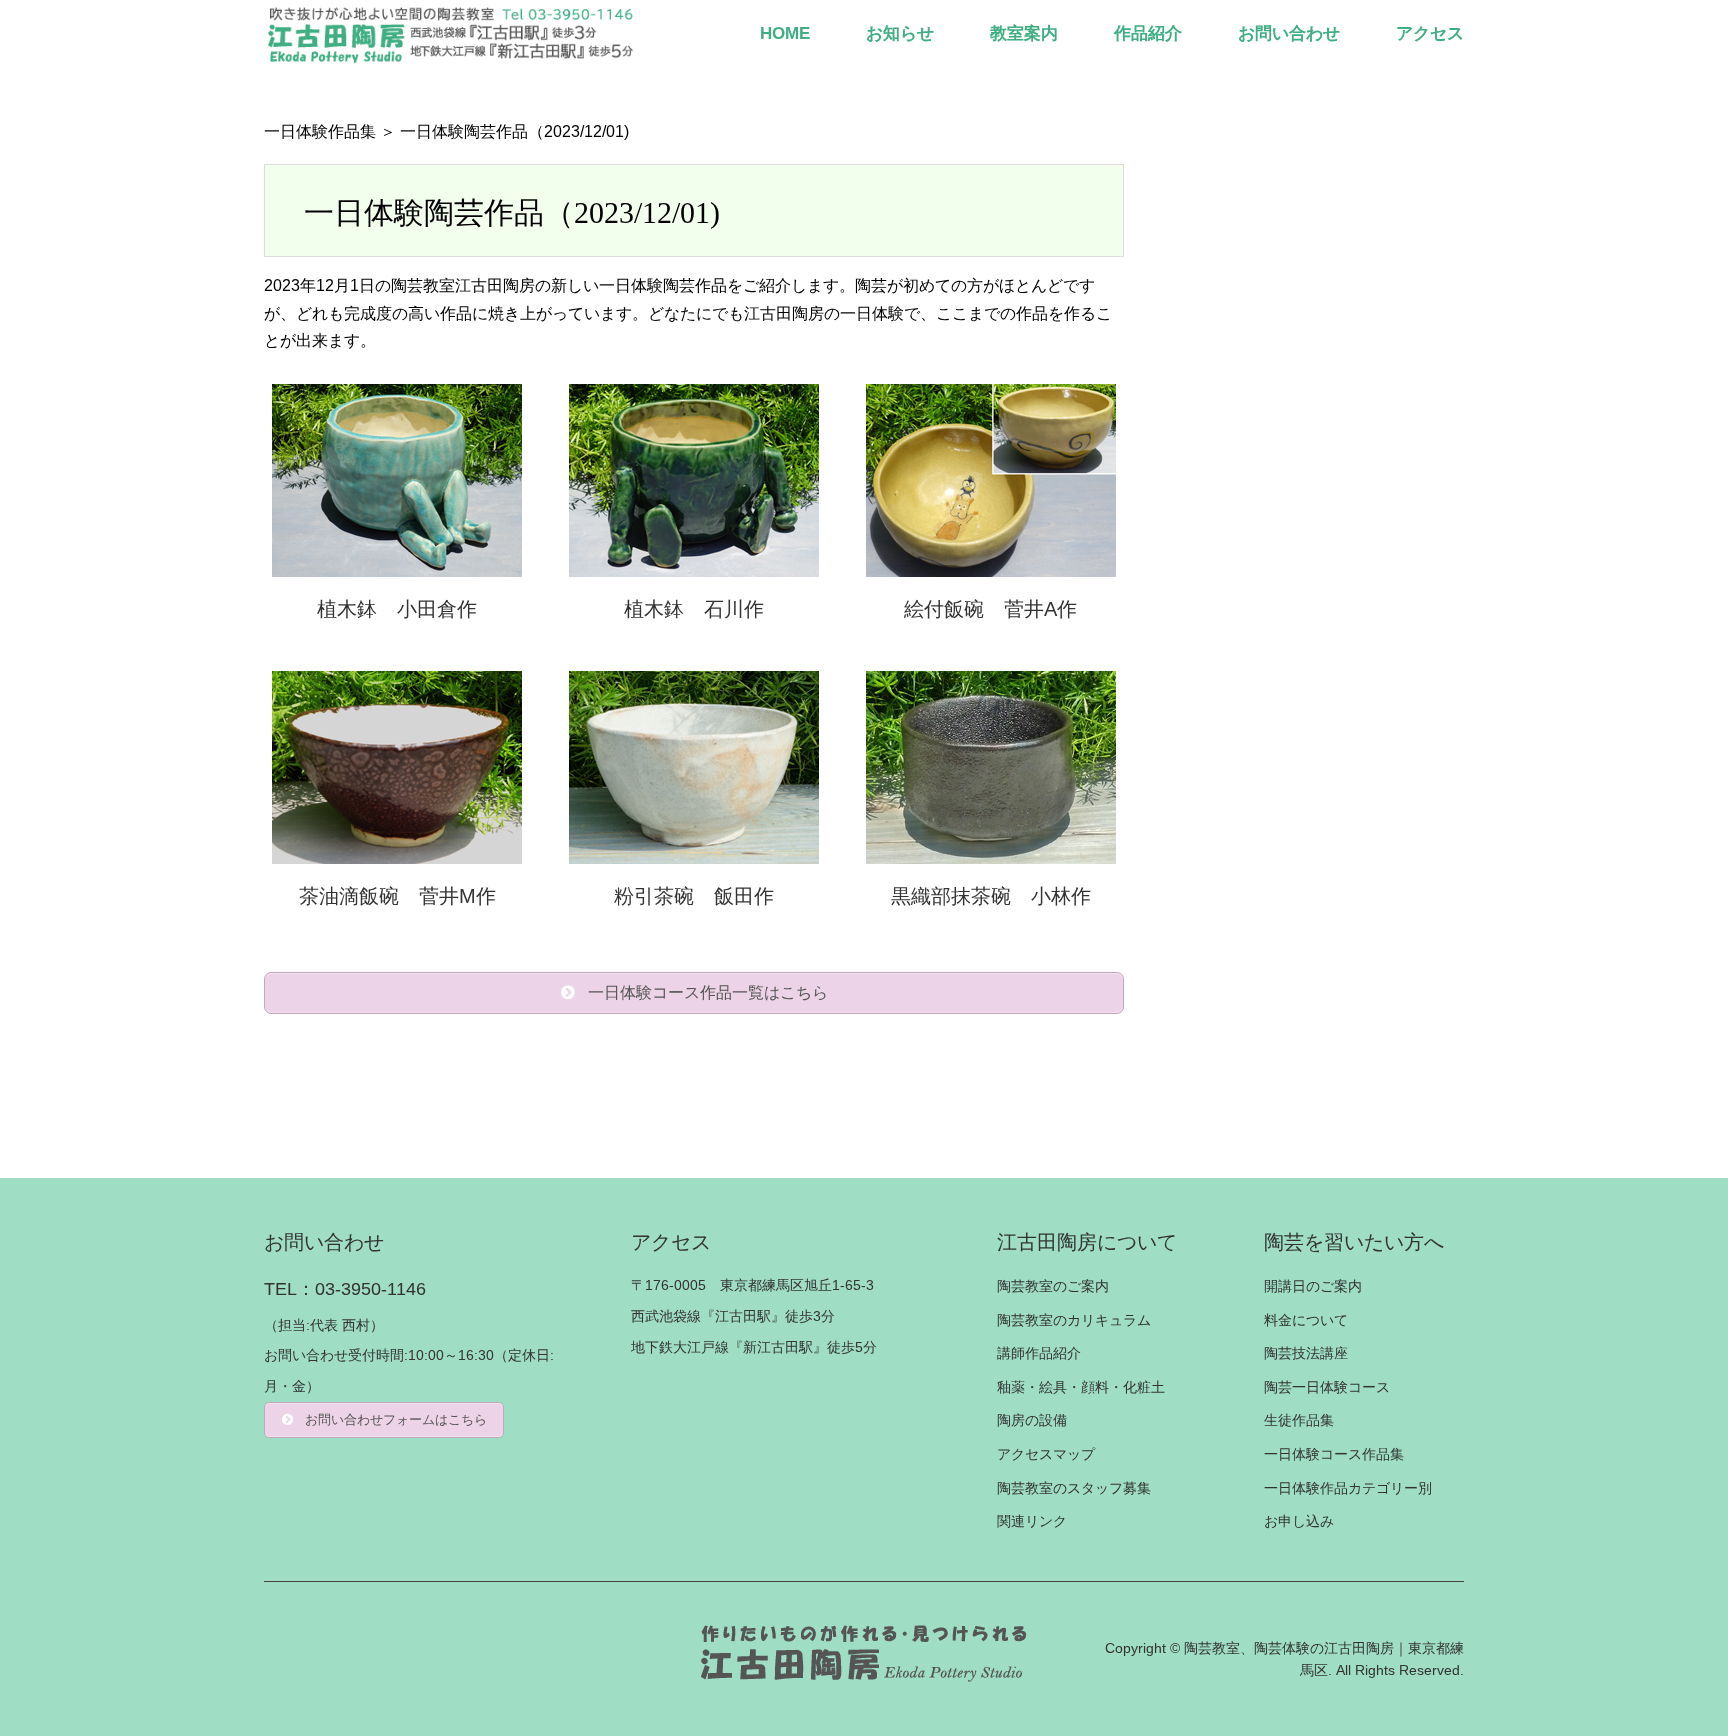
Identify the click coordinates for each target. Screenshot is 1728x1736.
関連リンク (1032, 1521)
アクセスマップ (1046, 1454)
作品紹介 (1148, 33)
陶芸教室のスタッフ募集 (1074, 1488)
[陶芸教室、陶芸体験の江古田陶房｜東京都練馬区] (452, 34)
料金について (1306, 1320)
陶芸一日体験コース (1327, 1387)
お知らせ (900, 33)
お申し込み (1299, 1521)
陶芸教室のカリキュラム (1074, 1320)
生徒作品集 (1299, 1420)
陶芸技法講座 (1306, 1353)
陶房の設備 (1032, 1420)
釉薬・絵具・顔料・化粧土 (1081, 1387)
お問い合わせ (1289, 33)
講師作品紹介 (1039, 1353)
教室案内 (1024, 33)
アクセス (1430, 33)
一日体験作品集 (320, 131)
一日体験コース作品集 (1334, 1454)
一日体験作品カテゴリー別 (1348, 1488)
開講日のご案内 (1313, 1286)
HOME (785, 33)
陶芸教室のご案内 (1053, 1286)
